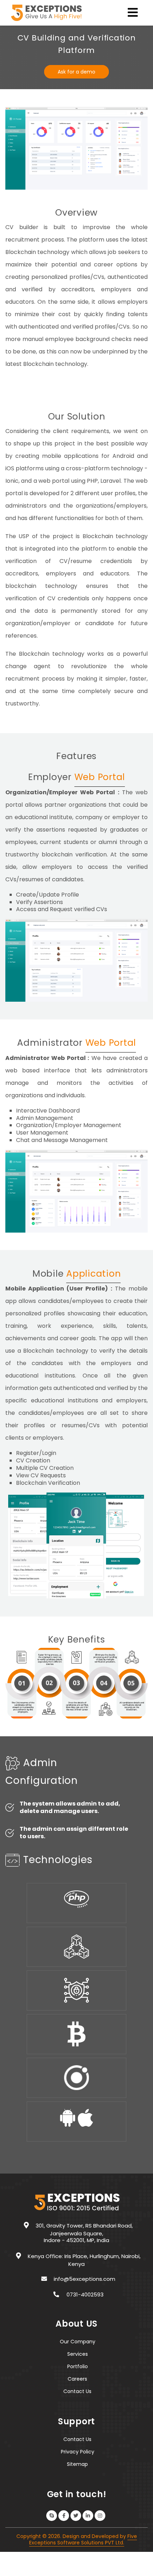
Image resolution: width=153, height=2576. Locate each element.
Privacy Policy (78, 2452)
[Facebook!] (64, 2516)
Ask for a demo (76, 72)
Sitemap (77, 2464)
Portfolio (78, 2366)
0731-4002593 (85, 2294)
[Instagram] (100, 2516)
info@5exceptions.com (85, 2279)
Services (78, 2354)
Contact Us (77, 2391)
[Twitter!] (76, 2516)
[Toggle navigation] (133, 15)
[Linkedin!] (88, 2516)
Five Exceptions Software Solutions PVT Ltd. (83, 2539)
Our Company (78, 2342)
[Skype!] (52, 2516)
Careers (77, 2379)
